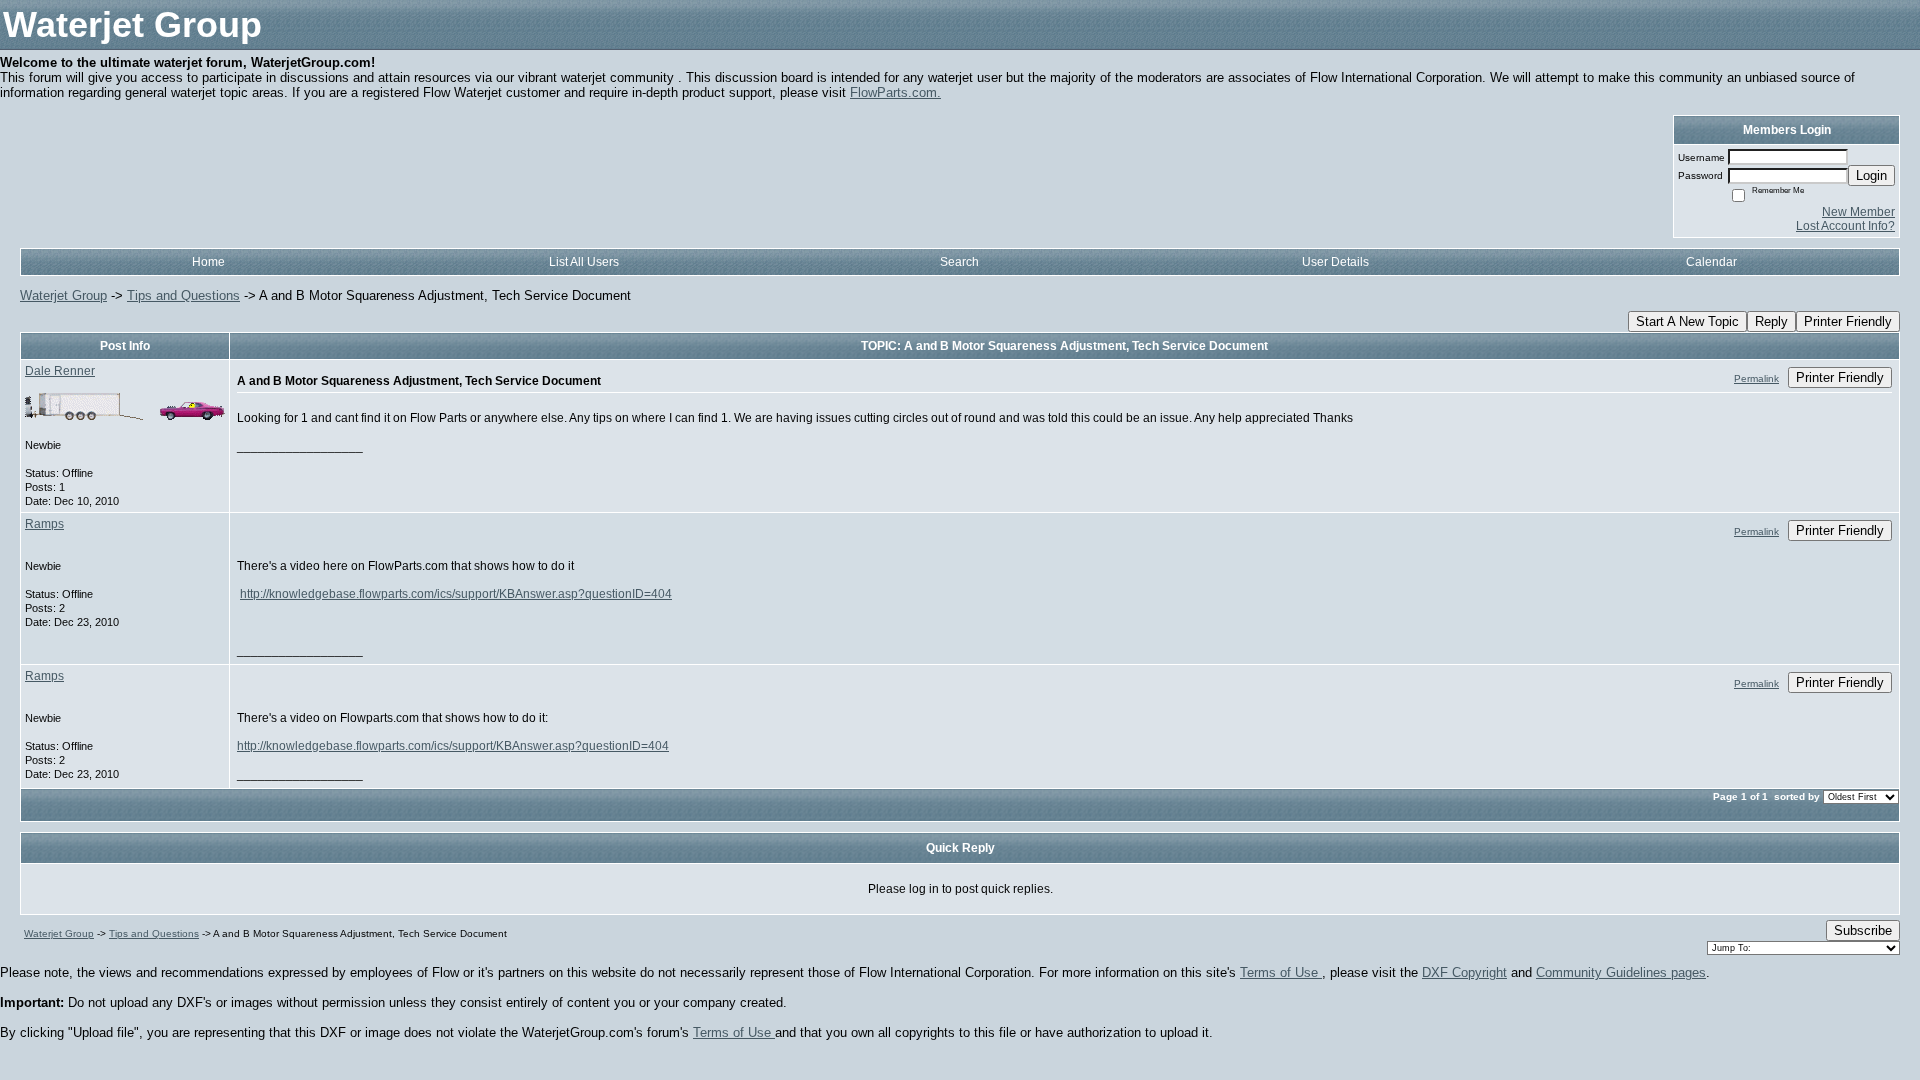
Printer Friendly (1848, 321)
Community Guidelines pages (1621, 972)
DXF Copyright (1464, 972)
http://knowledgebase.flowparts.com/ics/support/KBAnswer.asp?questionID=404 (456, 594)
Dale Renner (60, 371)
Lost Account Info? (1845, 226)
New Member (1858, 212)
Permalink (1756, 378)
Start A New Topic (1687, 321)
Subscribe (1863, 930)
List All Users (584, 262)
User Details (1335, 262)
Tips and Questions (183, 295)
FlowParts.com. (895, 92)
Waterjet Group (63, 295)
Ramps (44, 524)
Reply (1771, 321)
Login (1871, 175)
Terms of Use (1281, 972)
